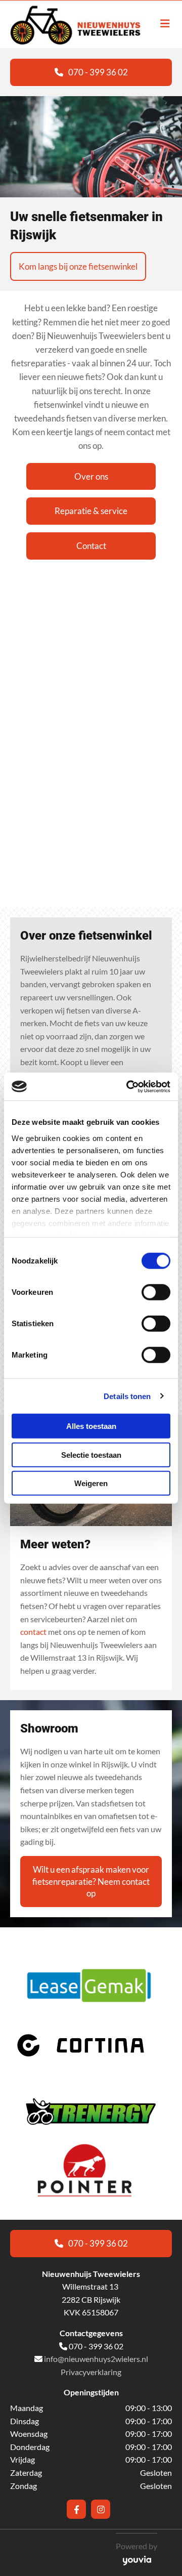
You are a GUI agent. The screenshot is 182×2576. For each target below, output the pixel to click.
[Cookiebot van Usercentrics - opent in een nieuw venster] (128, 1086)
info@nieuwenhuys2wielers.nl (96, 2359)
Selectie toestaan (91, 1454)
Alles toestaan (91, 1426)
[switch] (156, 1292)
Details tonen (127, 1396)
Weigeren (91, 1483)
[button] (91, 72)
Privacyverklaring (91, 2372)
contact (33, 1632)
